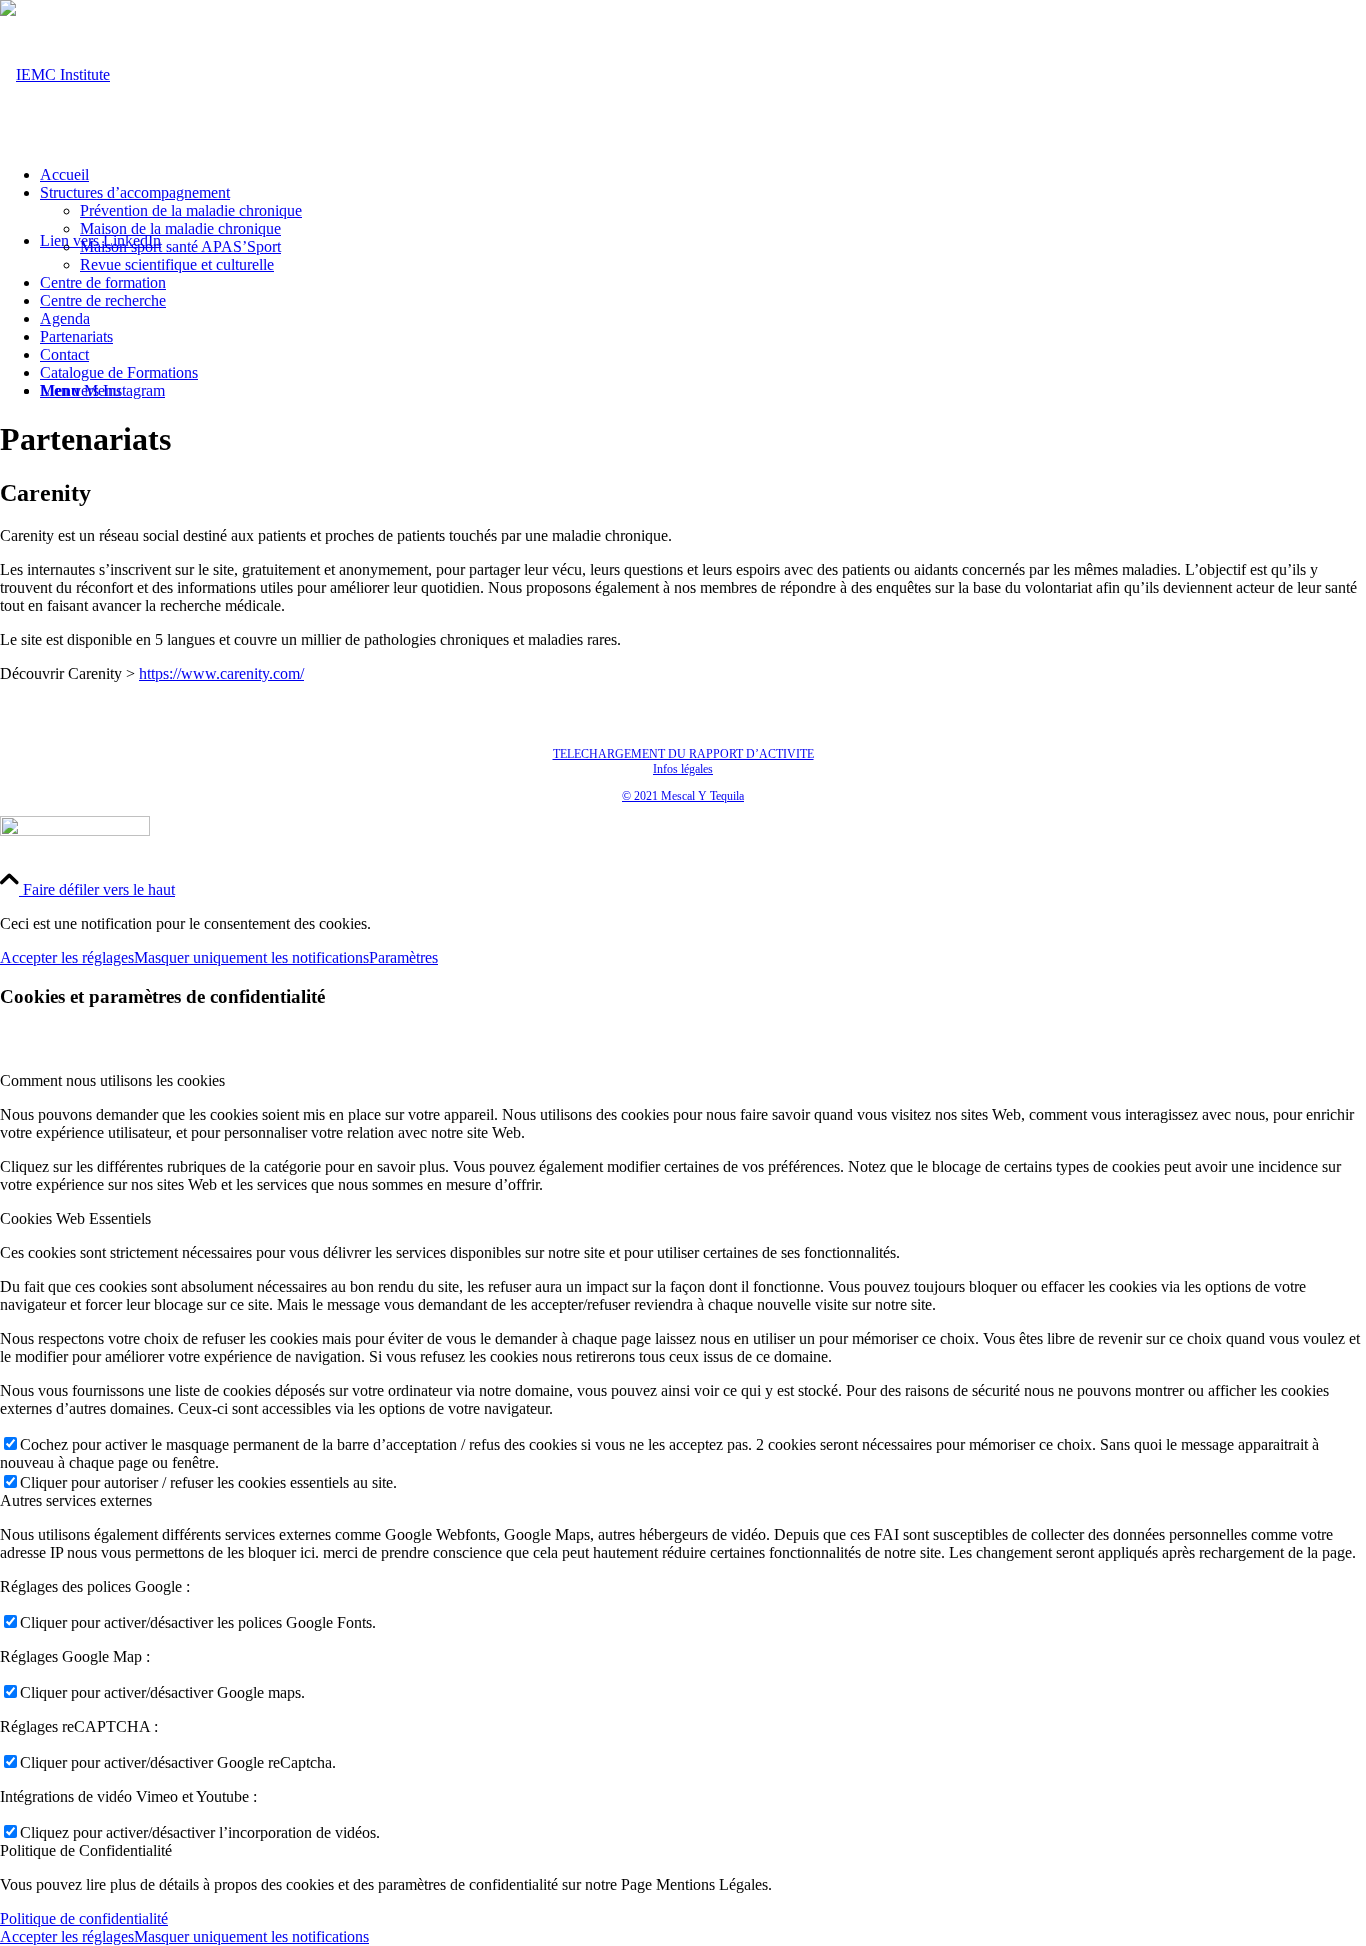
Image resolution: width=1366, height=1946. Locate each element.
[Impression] (55, 74)
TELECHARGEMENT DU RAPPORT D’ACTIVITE (683, 754)
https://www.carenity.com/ (221, 673)
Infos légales (683, 769)
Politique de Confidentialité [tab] (86, 1850)
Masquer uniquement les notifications (251, 957)
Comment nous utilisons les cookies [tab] (112, 1080)
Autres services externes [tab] (76, 1500)
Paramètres (403, 957)
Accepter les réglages (67, 957)
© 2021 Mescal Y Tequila (683, 796)
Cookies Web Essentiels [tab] (75, 1218)
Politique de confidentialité (84, 1918)
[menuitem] (703, 175)
